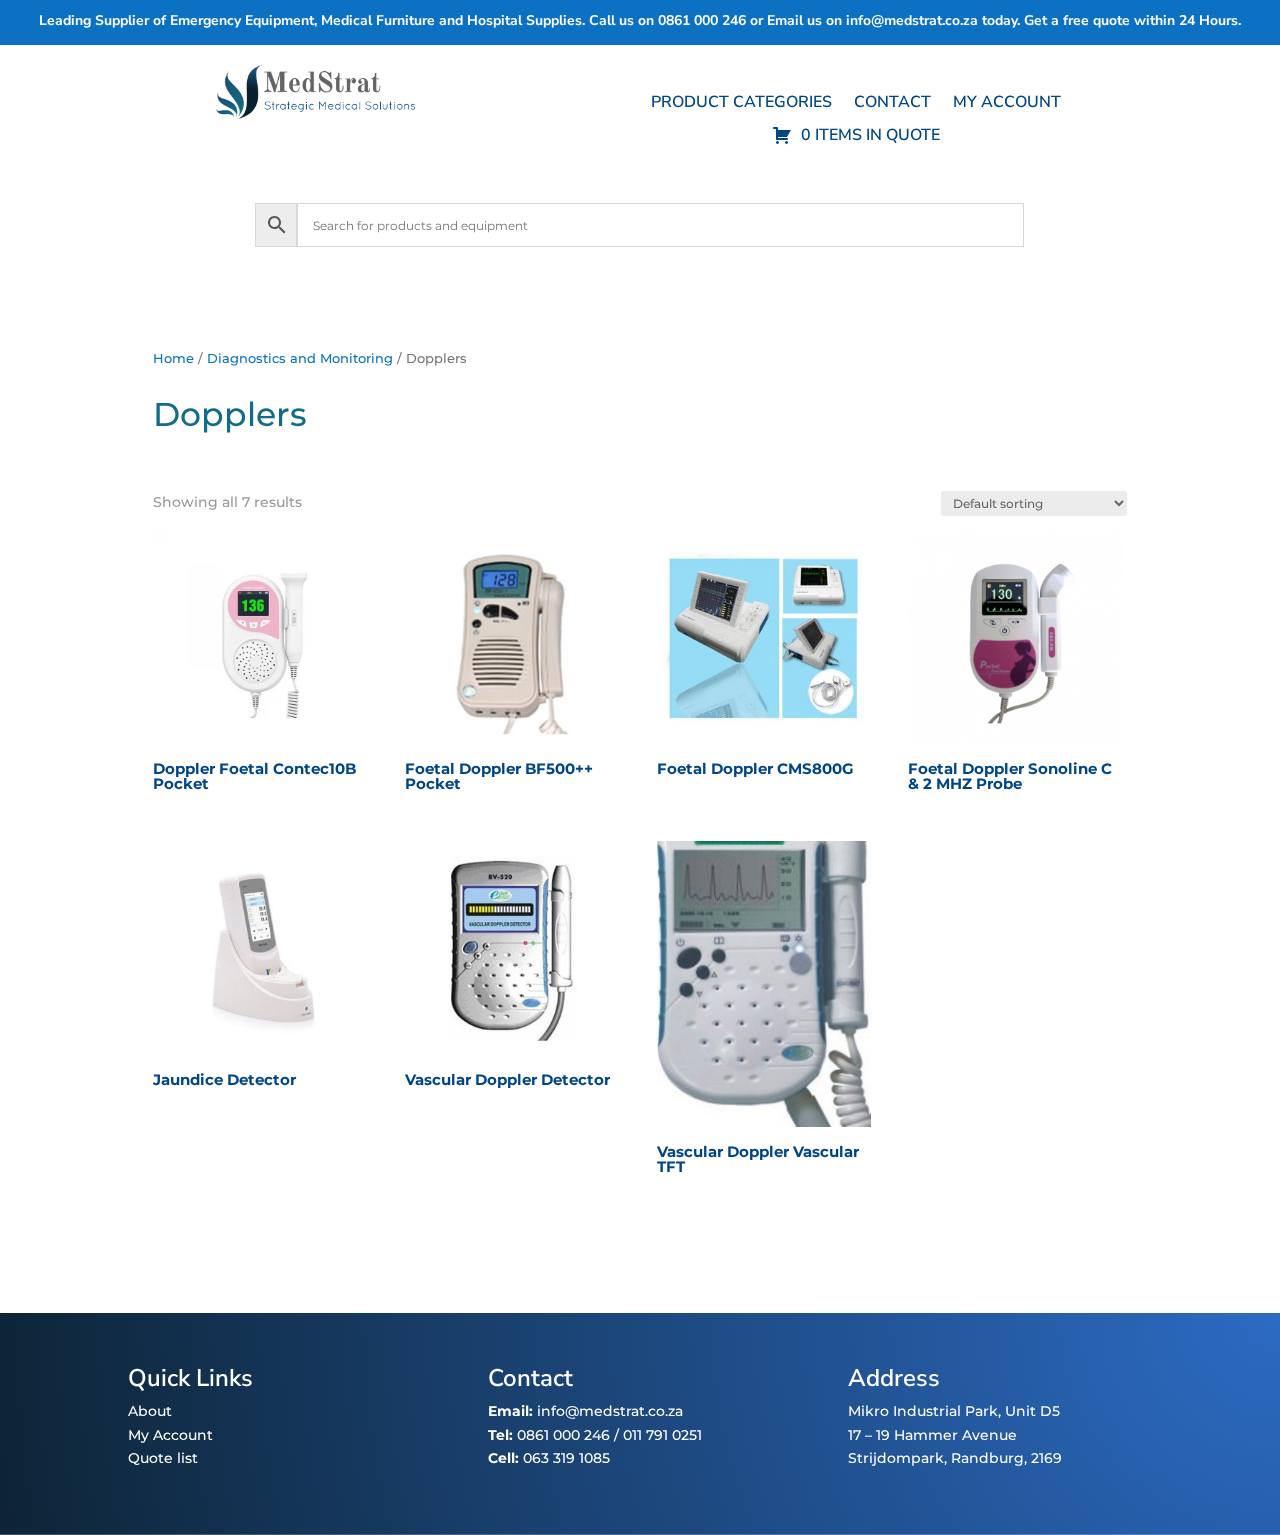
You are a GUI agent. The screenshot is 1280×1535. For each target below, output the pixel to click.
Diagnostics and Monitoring (300, 358)
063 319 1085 (566, 1458)
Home (173, 358)
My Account (170, 1435)
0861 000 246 (561, 1435)
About (150, 1411)
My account (1007, 104)
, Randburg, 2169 (1003, 1458)
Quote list (163, 1458)
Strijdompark (896, 1458)
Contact (892, 104)
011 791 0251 (662, 1435)
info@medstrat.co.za (912, 20)
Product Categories (741, 104)
